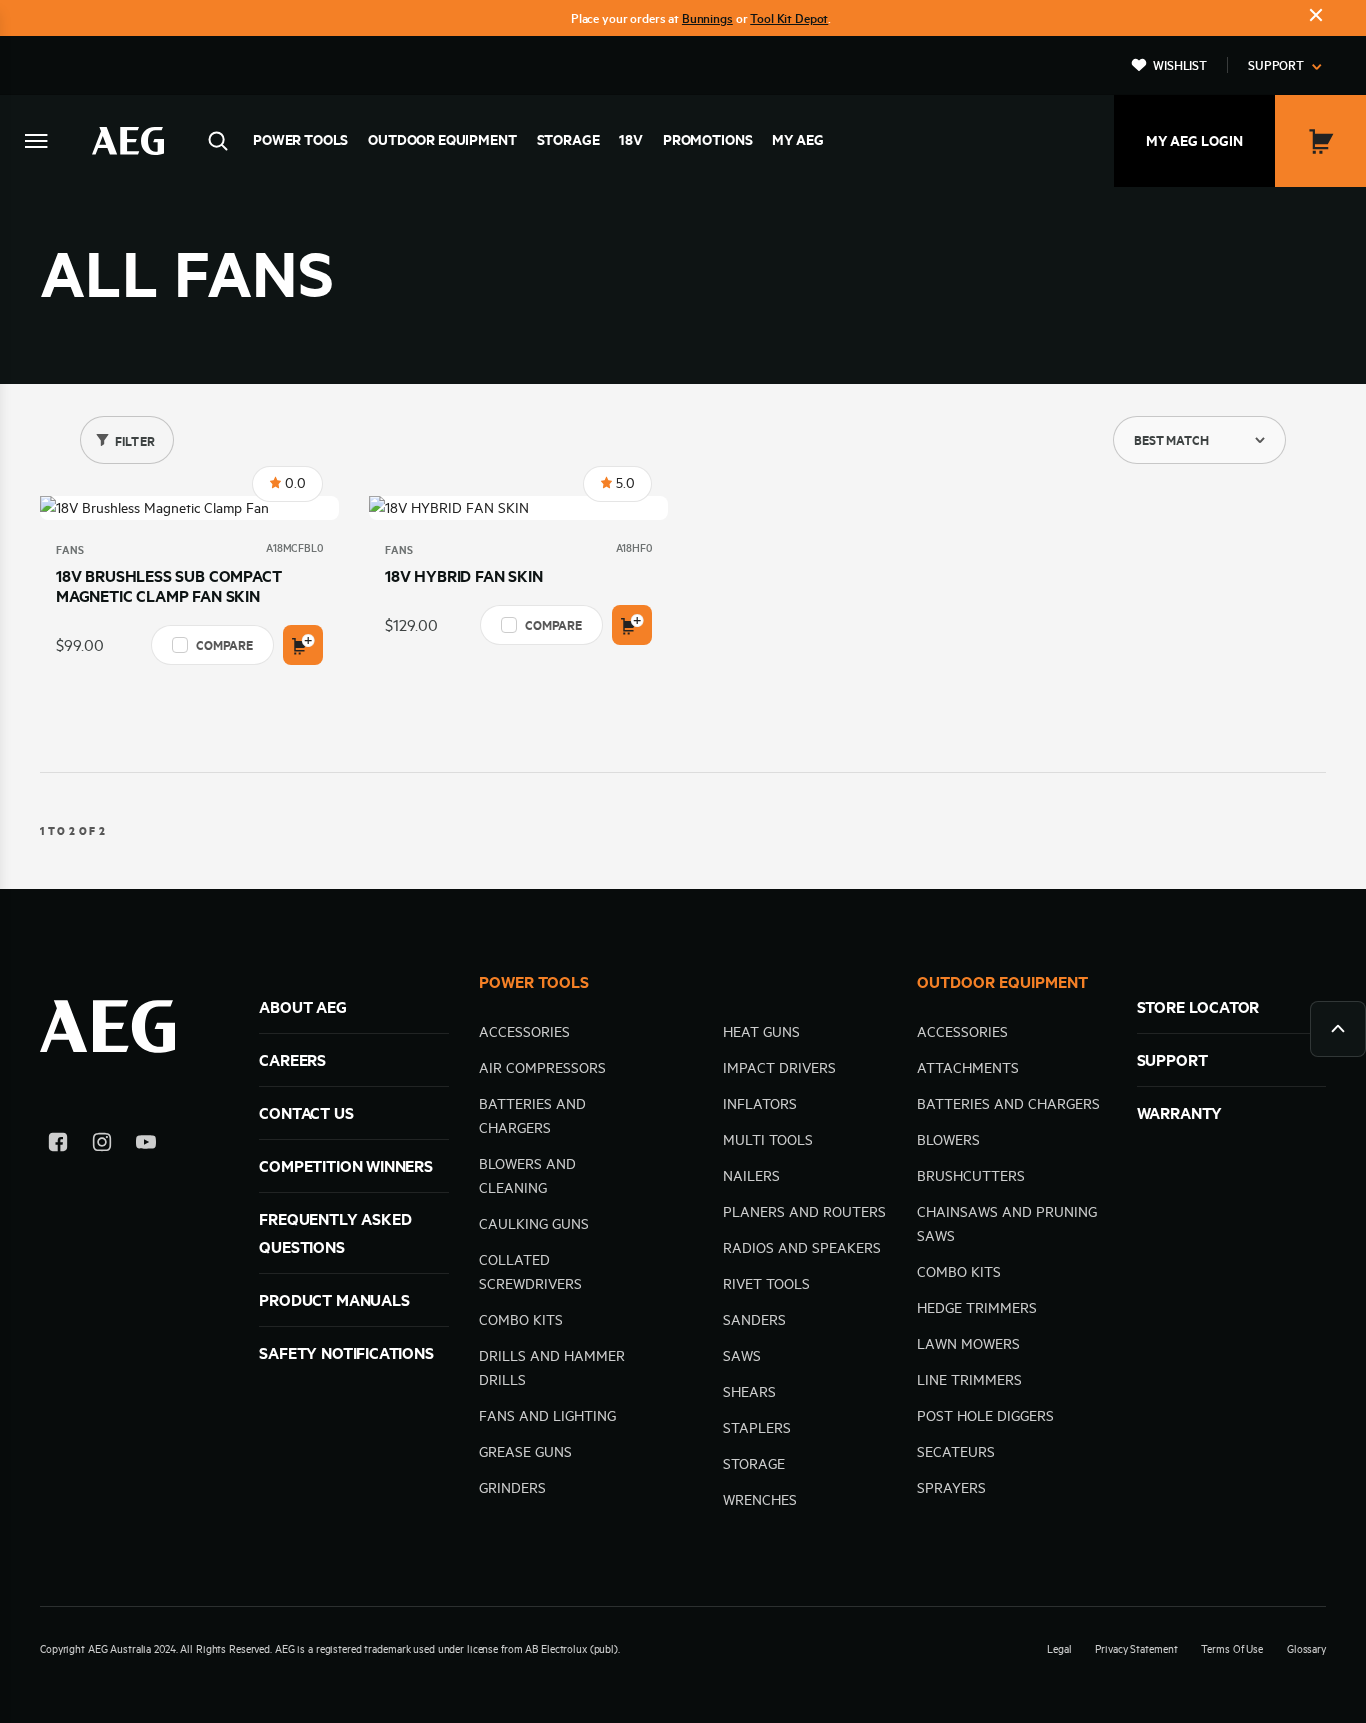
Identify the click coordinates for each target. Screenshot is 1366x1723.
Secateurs (956, 1452)
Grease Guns (525, 1452)
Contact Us (306, 1113)
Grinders (512, 1488)
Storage (568, 140)
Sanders (754, 1320)
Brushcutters (971, 1176)
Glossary (1306, 1649)
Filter (135, 441)
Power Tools (300, 140)
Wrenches (760, 1500)
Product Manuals (334, 1300)
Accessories (524, 1032)
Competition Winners (346, 1166)
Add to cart (303, 645)
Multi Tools (768, 1140)
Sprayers (951, 1488)
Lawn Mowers (968, 1344)
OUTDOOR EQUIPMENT (1002, 982)
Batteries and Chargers (1008, 1104)
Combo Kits (521, 1320)
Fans (70, 550)
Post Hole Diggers (985, 1416)
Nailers (751, 1176)
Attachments (968, 1068)
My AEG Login (1194, 141)
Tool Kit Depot (789, 18)
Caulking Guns (534, 1224)
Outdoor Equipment (442, 140)
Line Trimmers (969, 1380)
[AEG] (128, 141)
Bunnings (707, 18)
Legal (1059, 1649)
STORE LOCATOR (1198, 1007)
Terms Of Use (1232, 1649)
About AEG (302, 1007)
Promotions (707, 140)
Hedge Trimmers (977, 1308)
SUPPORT (1172, 1060)
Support (1276, 65)
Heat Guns (761, 1032)
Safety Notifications (346, 1353)
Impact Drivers (779, 1068)
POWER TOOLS (534, 982)
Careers (292, 1060)
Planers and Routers (804, 1212)
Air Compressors (542, 1068)
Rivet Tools (766, 1284)
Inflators (760, 1104)
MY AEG (797, 140)
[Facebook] (58, 1145)
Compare (224, 645)
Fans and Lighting (547, 1416)
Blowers (948, 1140)
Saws (742, 1356)
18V (631, 140)
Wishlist (1180, 65)
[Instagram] (102, 1145)
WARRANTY (1180, 1113)
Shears (749, 1392)
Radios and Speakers (802, 1248)
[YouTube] (146, 1145)
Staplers (757, 1428)
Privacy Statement (1136, 1649)
